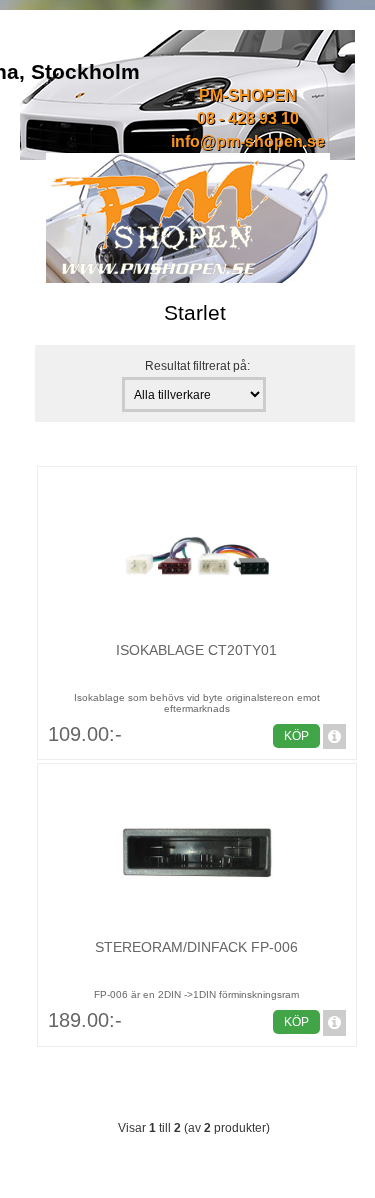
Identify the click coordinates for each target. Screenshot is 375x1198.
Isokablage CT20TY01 (196, 650)
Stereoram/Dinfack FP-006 (196, 947)
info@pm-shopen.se (248, 141)
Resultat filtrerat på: (197, 365)
